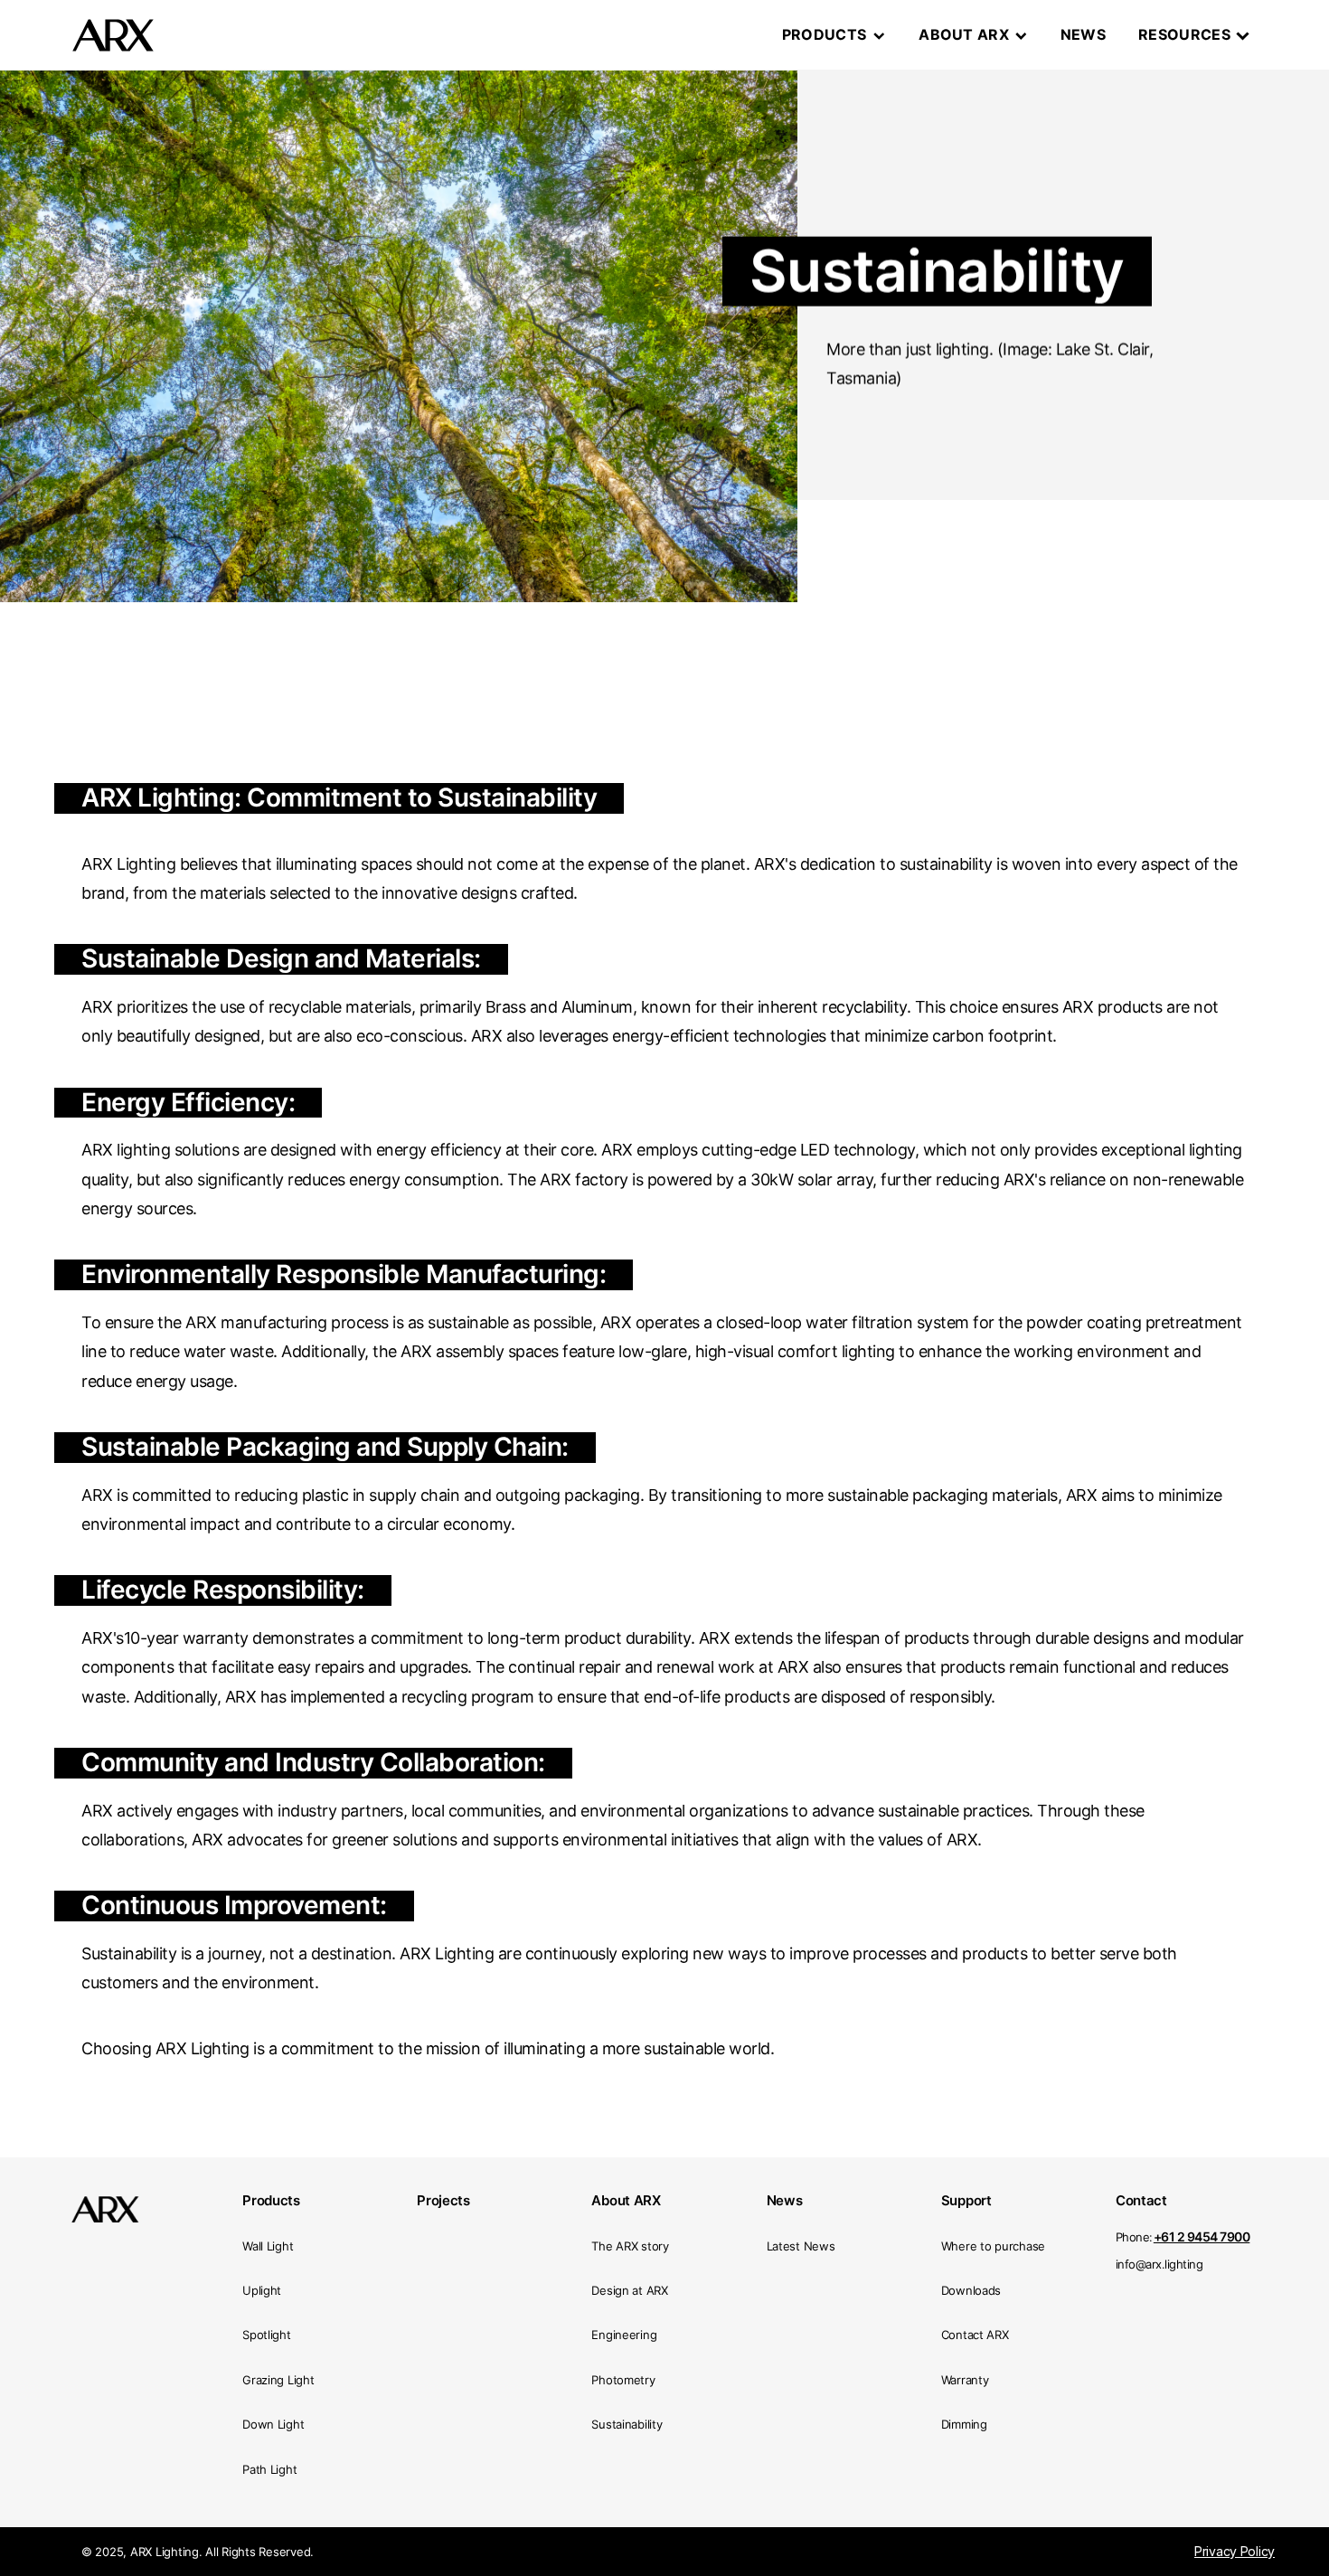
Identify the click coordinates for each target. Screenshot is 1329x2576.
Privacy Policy (1235, 2552)
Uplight (262, 2290)
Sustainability (627, 2424)
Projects (443, 2200)
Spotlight (266, 2335)
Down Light (273, 2424)
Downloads (971, 2290)
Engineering (624, 2335)
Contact (1141, 2200)
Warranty (965, 2380)
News (1083, 34)
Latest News (801, 2246)
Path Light (269, 2469)
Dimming (964, 2424)
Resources (1184, 34)
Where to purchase (993, 2246)
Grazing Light (278, 2380)
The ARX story (630, 2246)
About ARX (964, 35)
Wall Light (268, 2246)
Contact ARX (975, 2335)
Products (825, 35)
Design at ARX (629, 2290)
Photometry (623, 2380)
